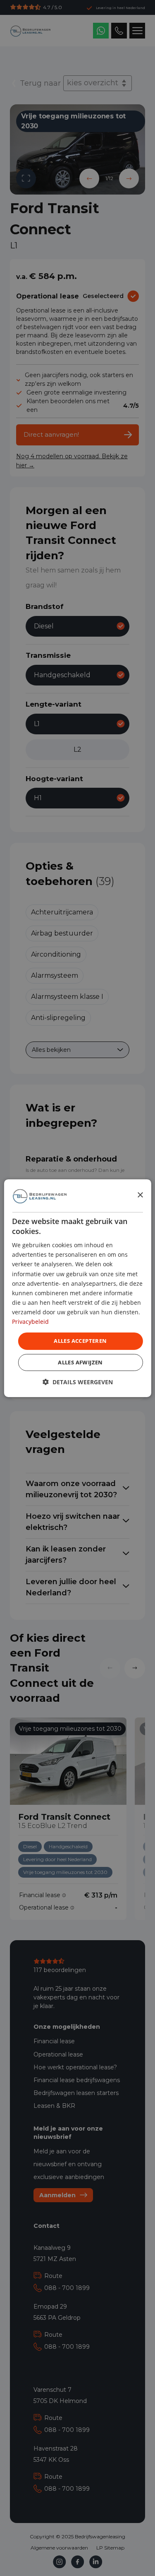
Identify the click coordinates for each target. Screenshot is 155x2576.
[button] (78, 1382)
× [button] (140, 1195)
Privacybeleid (30, 1322)
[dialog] (77, 1288)
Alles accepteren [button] (80, 1341)
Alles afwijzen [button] (80, 1362)
